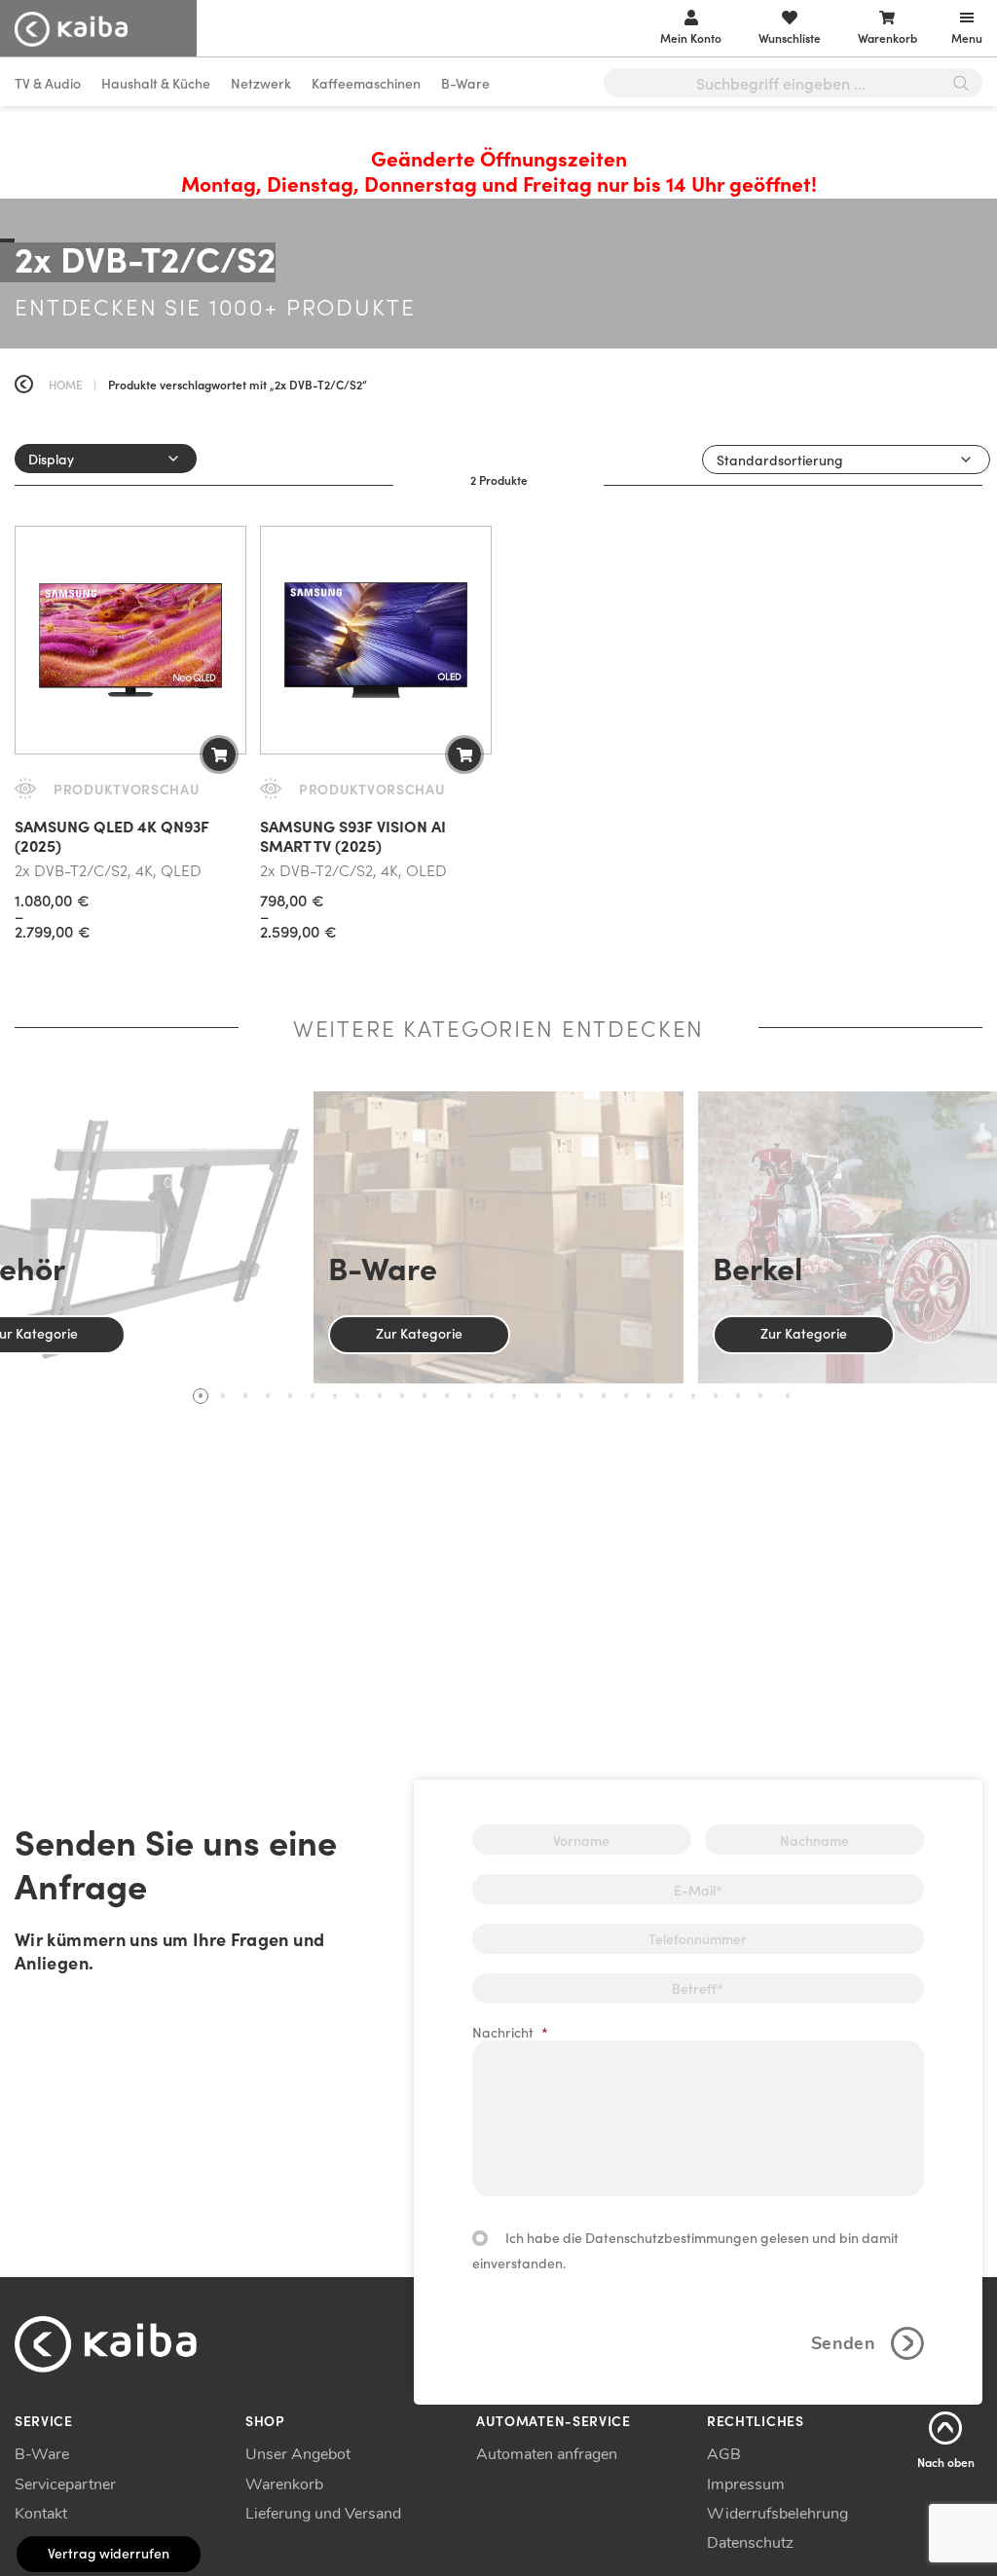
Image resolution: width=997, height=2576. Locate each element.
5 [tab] (290, 1396)
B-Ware (465, 83)
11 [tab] (425, 1396)
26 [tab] (760, 1396)
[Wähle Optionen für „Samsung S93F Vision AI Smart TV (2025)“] (464, 754)
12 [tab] (447, 1396)
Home (66, 384)
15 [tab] (514, 1396)
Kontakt (41, 2514)
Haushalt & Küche (156, 83)
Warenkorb (284, 2484)
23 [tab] (693, 1396)
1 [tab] (201, 1396)
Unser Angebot (298, 2454)
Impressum (746, 2484)
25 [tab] (738, 1396)
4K (144, 869)
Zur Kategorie (419, 1333)
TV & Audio (48, 83)
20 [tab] (626, 1396)
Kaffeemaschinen (366, 83)
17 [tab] (559, 1396)
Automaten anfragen (547, 2454)
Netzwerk (261, 83)
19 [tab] (604, 1396)
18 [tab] (581, 1396)
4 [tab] (268, 1396)
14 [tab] (492, 1396)
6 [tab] (313, 1396)
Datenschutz (750, 2543)
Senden (843, 2343)
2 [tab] (223, 1396)
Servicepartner (65, 2484)
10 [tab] (402, 1396)
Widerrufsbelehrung (777, 2514)
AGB (724, 2454)
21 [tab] (648, 1396)
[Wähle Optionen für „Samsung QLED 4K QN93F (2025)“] (219, 754)
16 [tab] (536, 1396)
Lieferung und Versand (323, 2514)
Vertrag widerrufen (109, 2553)
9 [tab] (380, 1396)
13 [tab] (469, 1396)
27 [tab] (788, 1396)
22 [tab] (671, 1396)
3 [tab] (245, 1396)
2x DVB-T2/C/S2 (71, 869)
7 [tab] (335, 1396)
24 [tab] (716, 1396)
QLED (181, 869)
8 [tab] (357, 1396)
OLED (426, 869)
